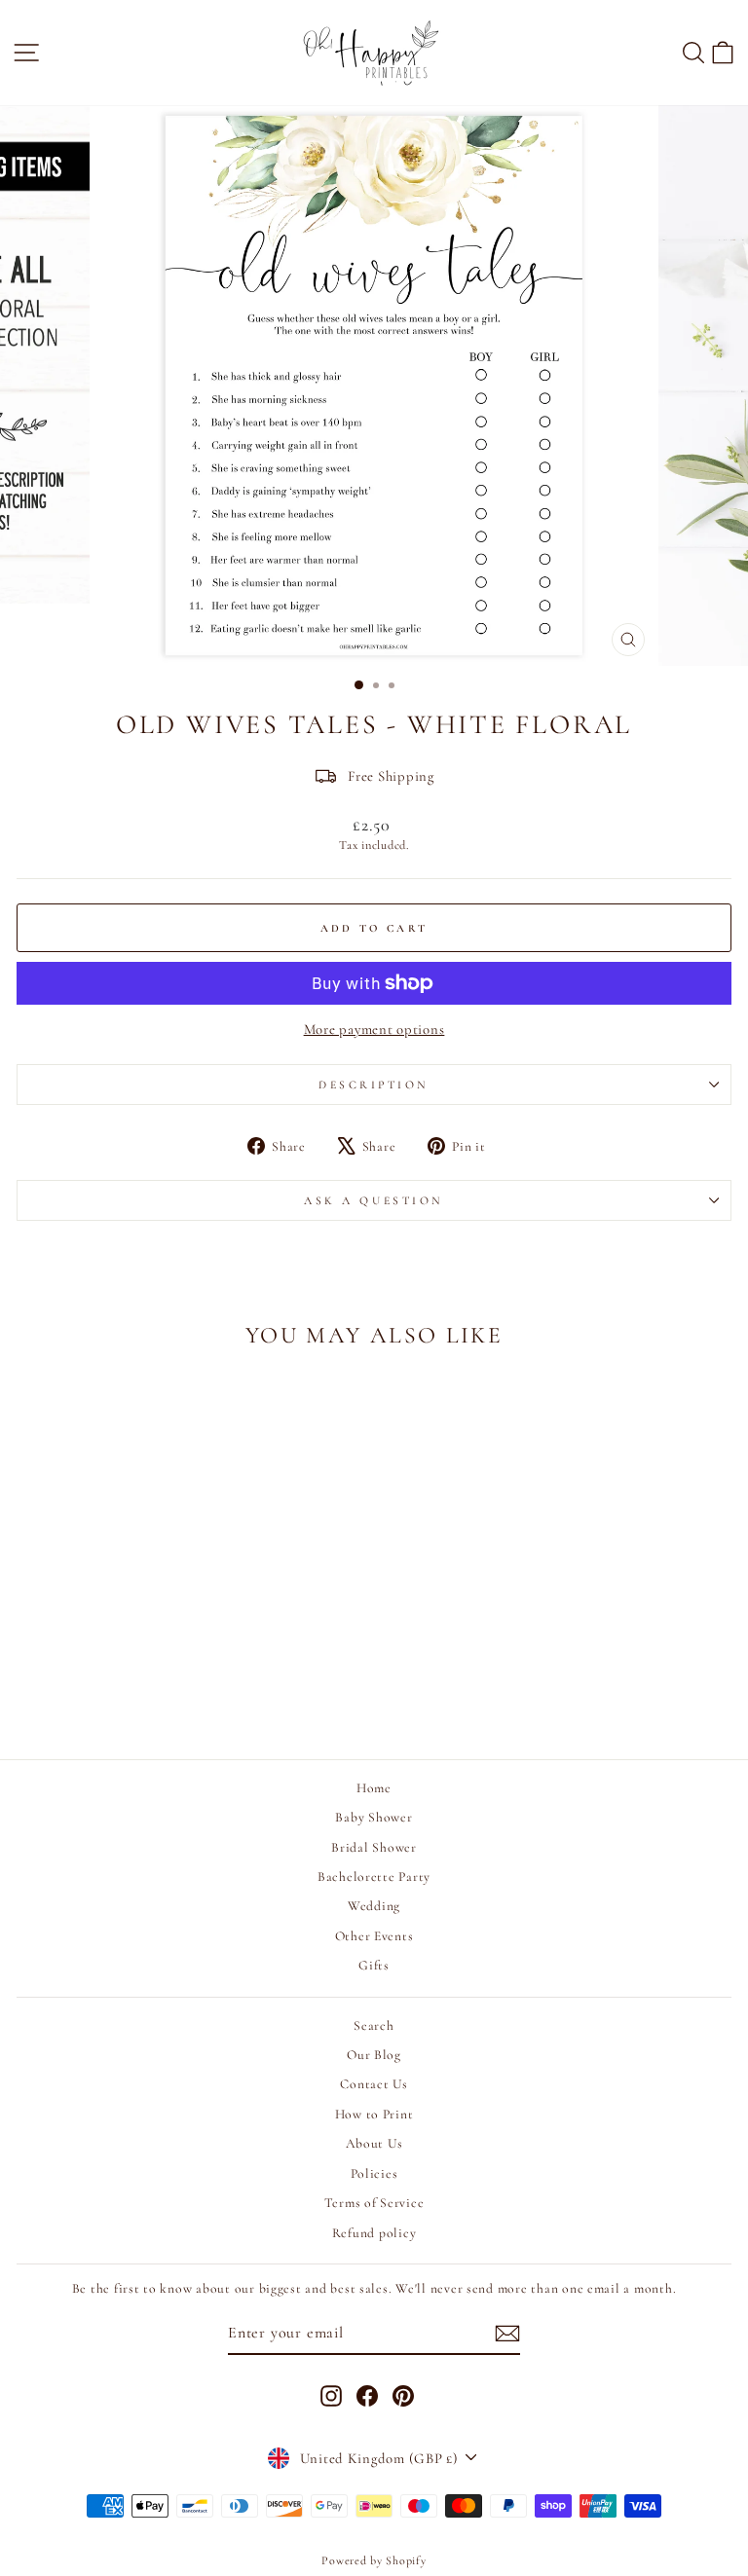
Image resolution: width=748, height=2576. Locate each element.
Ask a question (374, 1200)
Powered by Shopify (374, 2560)
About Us (374, 2143)
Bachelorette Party (374, 1877)
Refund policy (374, 2233)
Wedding (374, 1906)
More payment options (374, 1029)
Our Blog (374, 2055)
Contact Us (374, 2084)
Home (374, 1788)
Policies (374, 2173)
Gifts (374, 1965)
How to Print (374, 2114)
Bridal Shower (374, 1847)
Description (374, 1085)
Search (374, 2025)
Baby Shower (374, 1817)
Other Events (374, 1936)
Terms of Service (374, 2203)
